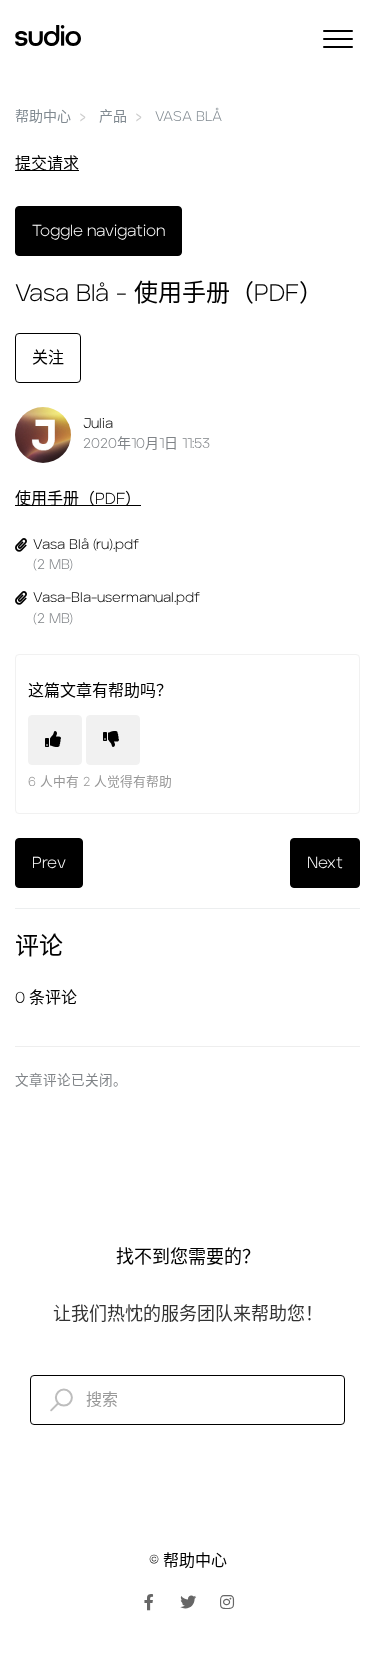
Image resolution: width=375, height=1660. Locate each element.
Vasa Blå (188, 117)
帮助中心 (43, 117)
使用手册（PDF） (78, 499)
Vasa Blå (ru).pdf (86, 545)
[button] (337, 38)
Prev (49, 863)
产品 (113, 117)
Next (325, 863)
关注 (48, 358)
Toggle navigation (98, 231)
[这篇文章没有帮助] (113, 740)
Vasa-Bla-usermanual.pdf (116, 598)
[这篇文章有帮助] (55, 740)
